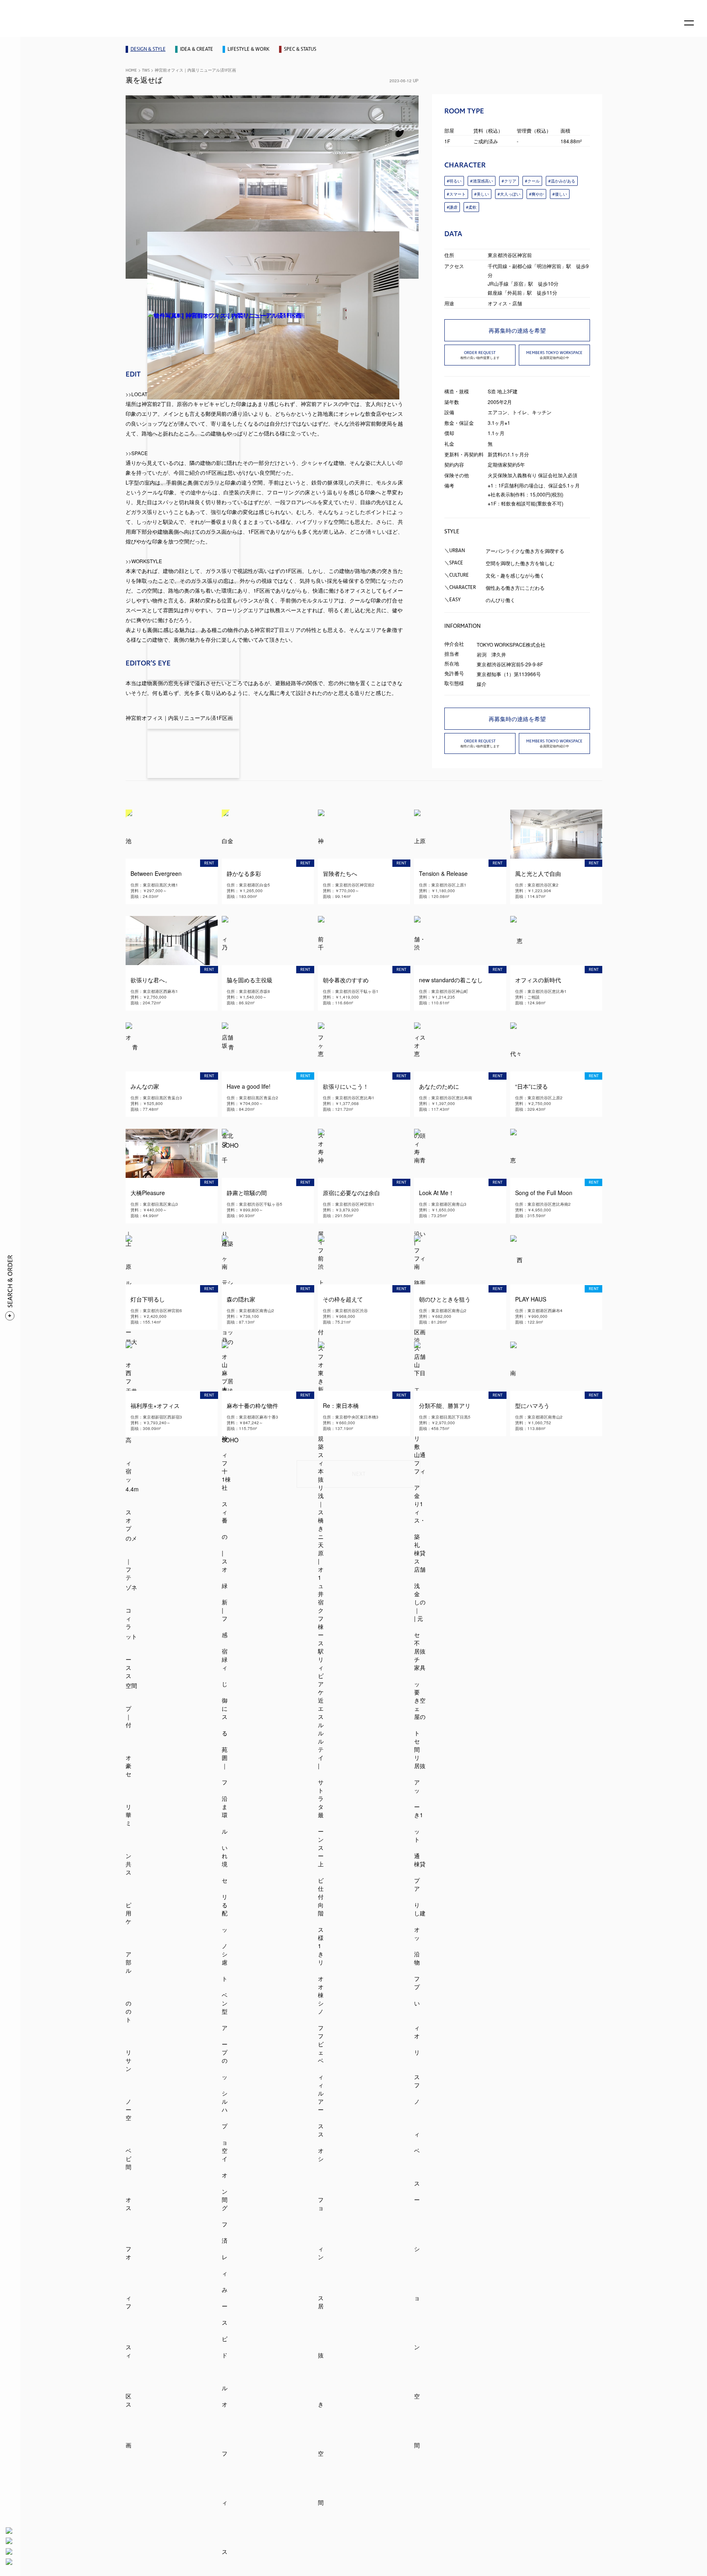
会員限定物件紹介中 (554, 355)
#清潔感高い (482, 181)
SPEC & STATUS (300, 49)
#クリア (509, 181)
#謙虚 (452, 207)
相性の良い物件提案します (480, 355)
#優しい (560, 194)
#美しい (482, 194)
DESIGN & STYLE (148, 49)
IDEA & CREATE (197, 49)
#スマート (456, 194)
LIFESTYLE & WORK (249, 49)
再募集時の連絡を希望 (517, 330)
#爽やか (536, 194)
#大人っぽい (509, 194)
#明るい (454, 181)
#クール (532, 181)
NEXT (359, 1474)
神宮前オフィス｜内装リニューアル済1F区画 (195, 70)
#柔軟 (471, 207)
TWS (146, 70)
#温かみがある (562, 181)
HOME (131, 70)
